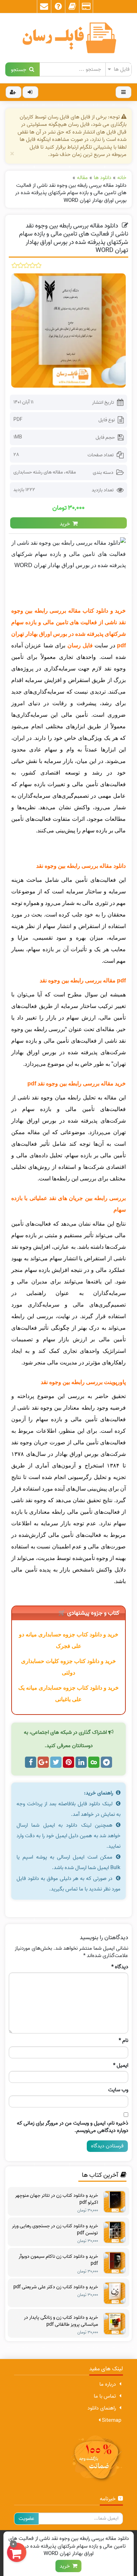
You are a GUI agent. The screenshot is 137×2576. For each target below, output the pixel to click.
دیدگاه (120, 1967)
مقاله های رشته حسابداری (38, 472)
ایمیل (121, 2066)
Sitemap (111, 2420)
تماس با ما (105, 2396)
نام (123, 2041)
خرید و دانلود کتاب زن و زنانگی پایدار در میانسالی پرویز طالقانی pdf (61, 2321)
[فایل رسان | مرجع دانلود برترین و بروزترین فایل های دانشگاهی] (68, 38)
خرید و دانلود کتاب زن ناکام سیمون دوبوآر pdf (58, 2260)
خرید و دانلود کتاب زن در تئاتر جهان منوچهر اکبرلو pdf (57, 2199)
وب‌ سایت (118, 2090)
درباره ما (108, 2384)
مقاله (71, 472)
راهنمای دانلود (102, 2408)
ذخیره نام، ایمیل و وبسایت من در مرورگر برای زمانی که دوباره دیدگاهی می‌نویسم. (73, 2127)
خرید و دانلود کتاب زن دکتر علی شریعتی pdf (56, 2287)
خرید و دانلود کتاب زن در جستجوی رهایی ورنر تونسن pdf (55, 2230)
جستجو (20, 69)
